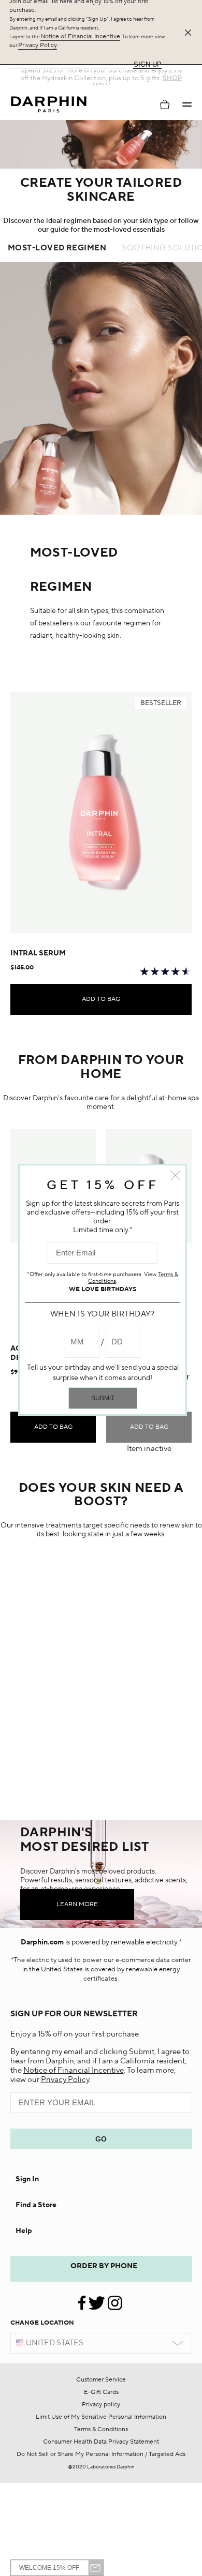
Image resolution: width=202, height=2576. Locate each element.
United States (55, 2343)
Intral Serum (38, 953)
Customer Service (101, 2380)
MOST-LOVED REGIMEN (57, 248)
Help (24, 2231)
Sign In (27, 2179)
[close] (190, 33)
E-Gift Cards (101, 2392)
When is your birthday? (103, 1314)
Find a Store (36, 2205)
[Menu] (187, 104)
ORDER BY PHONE (104, 2266)
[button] (187, 104)
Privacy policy (101, 2405)
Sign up (148, 64)
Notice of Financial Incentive (80, 36)
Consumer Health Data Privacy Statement (101, 2442)
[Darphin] (49, 105)
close (175, 1175)
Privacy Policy (38, 45)
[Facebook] (83, 2299)
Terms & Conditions (101, 2429)
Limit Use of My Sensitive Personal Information (101, 2417)
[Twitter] (97, 2299)
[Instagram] (115, 2299)
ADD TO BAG (101, 999)
